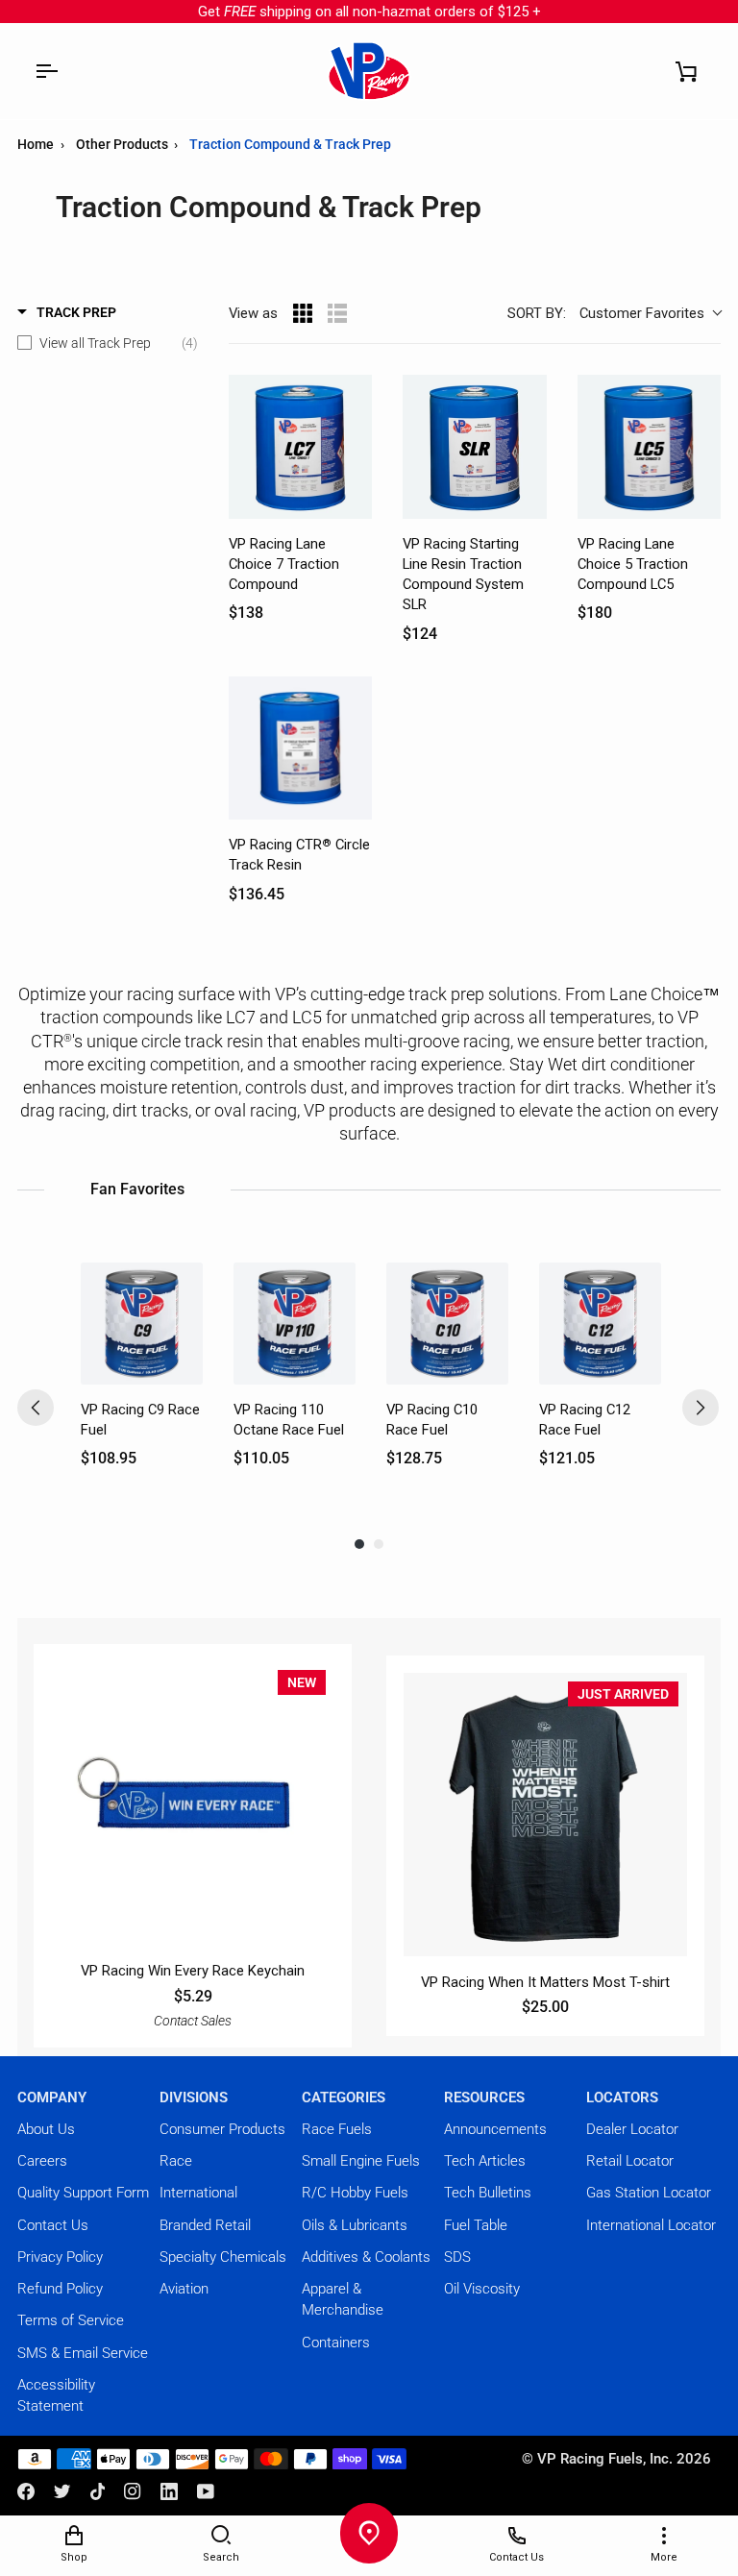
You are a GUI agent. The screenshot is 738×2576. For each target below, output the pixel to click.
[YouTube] (206, 2491)
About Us (46, 2129)
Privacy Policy (60, 2257)
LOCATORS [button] (622, 2098)
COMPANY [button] (52, 2098)
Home (36, 144)
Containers (336, 2343)
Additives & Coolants (366, 2257)
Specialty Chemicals (223, 2257)
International (198, 2193)
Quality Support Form (83, 2193)
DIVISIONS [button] (194, 2098)
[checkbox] (108, 343)
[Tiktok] (98, 2491)
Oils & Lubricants (355, 2225)
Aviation (184, 2289)
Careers (42, 2161)
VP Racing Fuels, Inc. (605, 2459)
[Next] (701, 1408)
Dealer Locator (632, 2129)
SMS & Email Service (83, 2353)
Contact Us (53, 2225)
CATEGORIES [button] (344, 2098)
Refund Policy (60, 2289)
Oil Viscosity (482, 2289)
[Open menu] (46, 71)
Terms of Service (71, 2320)
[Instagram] (133, 2491)
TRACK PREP (76, 312)
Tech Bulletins (488, 2193)
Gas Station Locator (649, 2193)
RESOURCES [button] (484, 2098)
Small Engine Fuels (361, 2161)
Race (176, 2161)
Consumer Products (222, 2129)
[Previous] (36, 1408)
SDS (457, 2257)
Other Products (123, 144)
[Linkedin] (169, 2491)
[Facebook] (26, 2491)
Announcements (495, 2129)
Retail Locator (630, 2161)
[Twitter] (62, 2491)
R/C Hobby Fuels (355, 2193)
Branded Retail (205, 2225)
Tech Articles (485, 2161)
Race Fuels (337, 2129)
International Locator (651, 2225)
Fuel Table (476, 2225)
